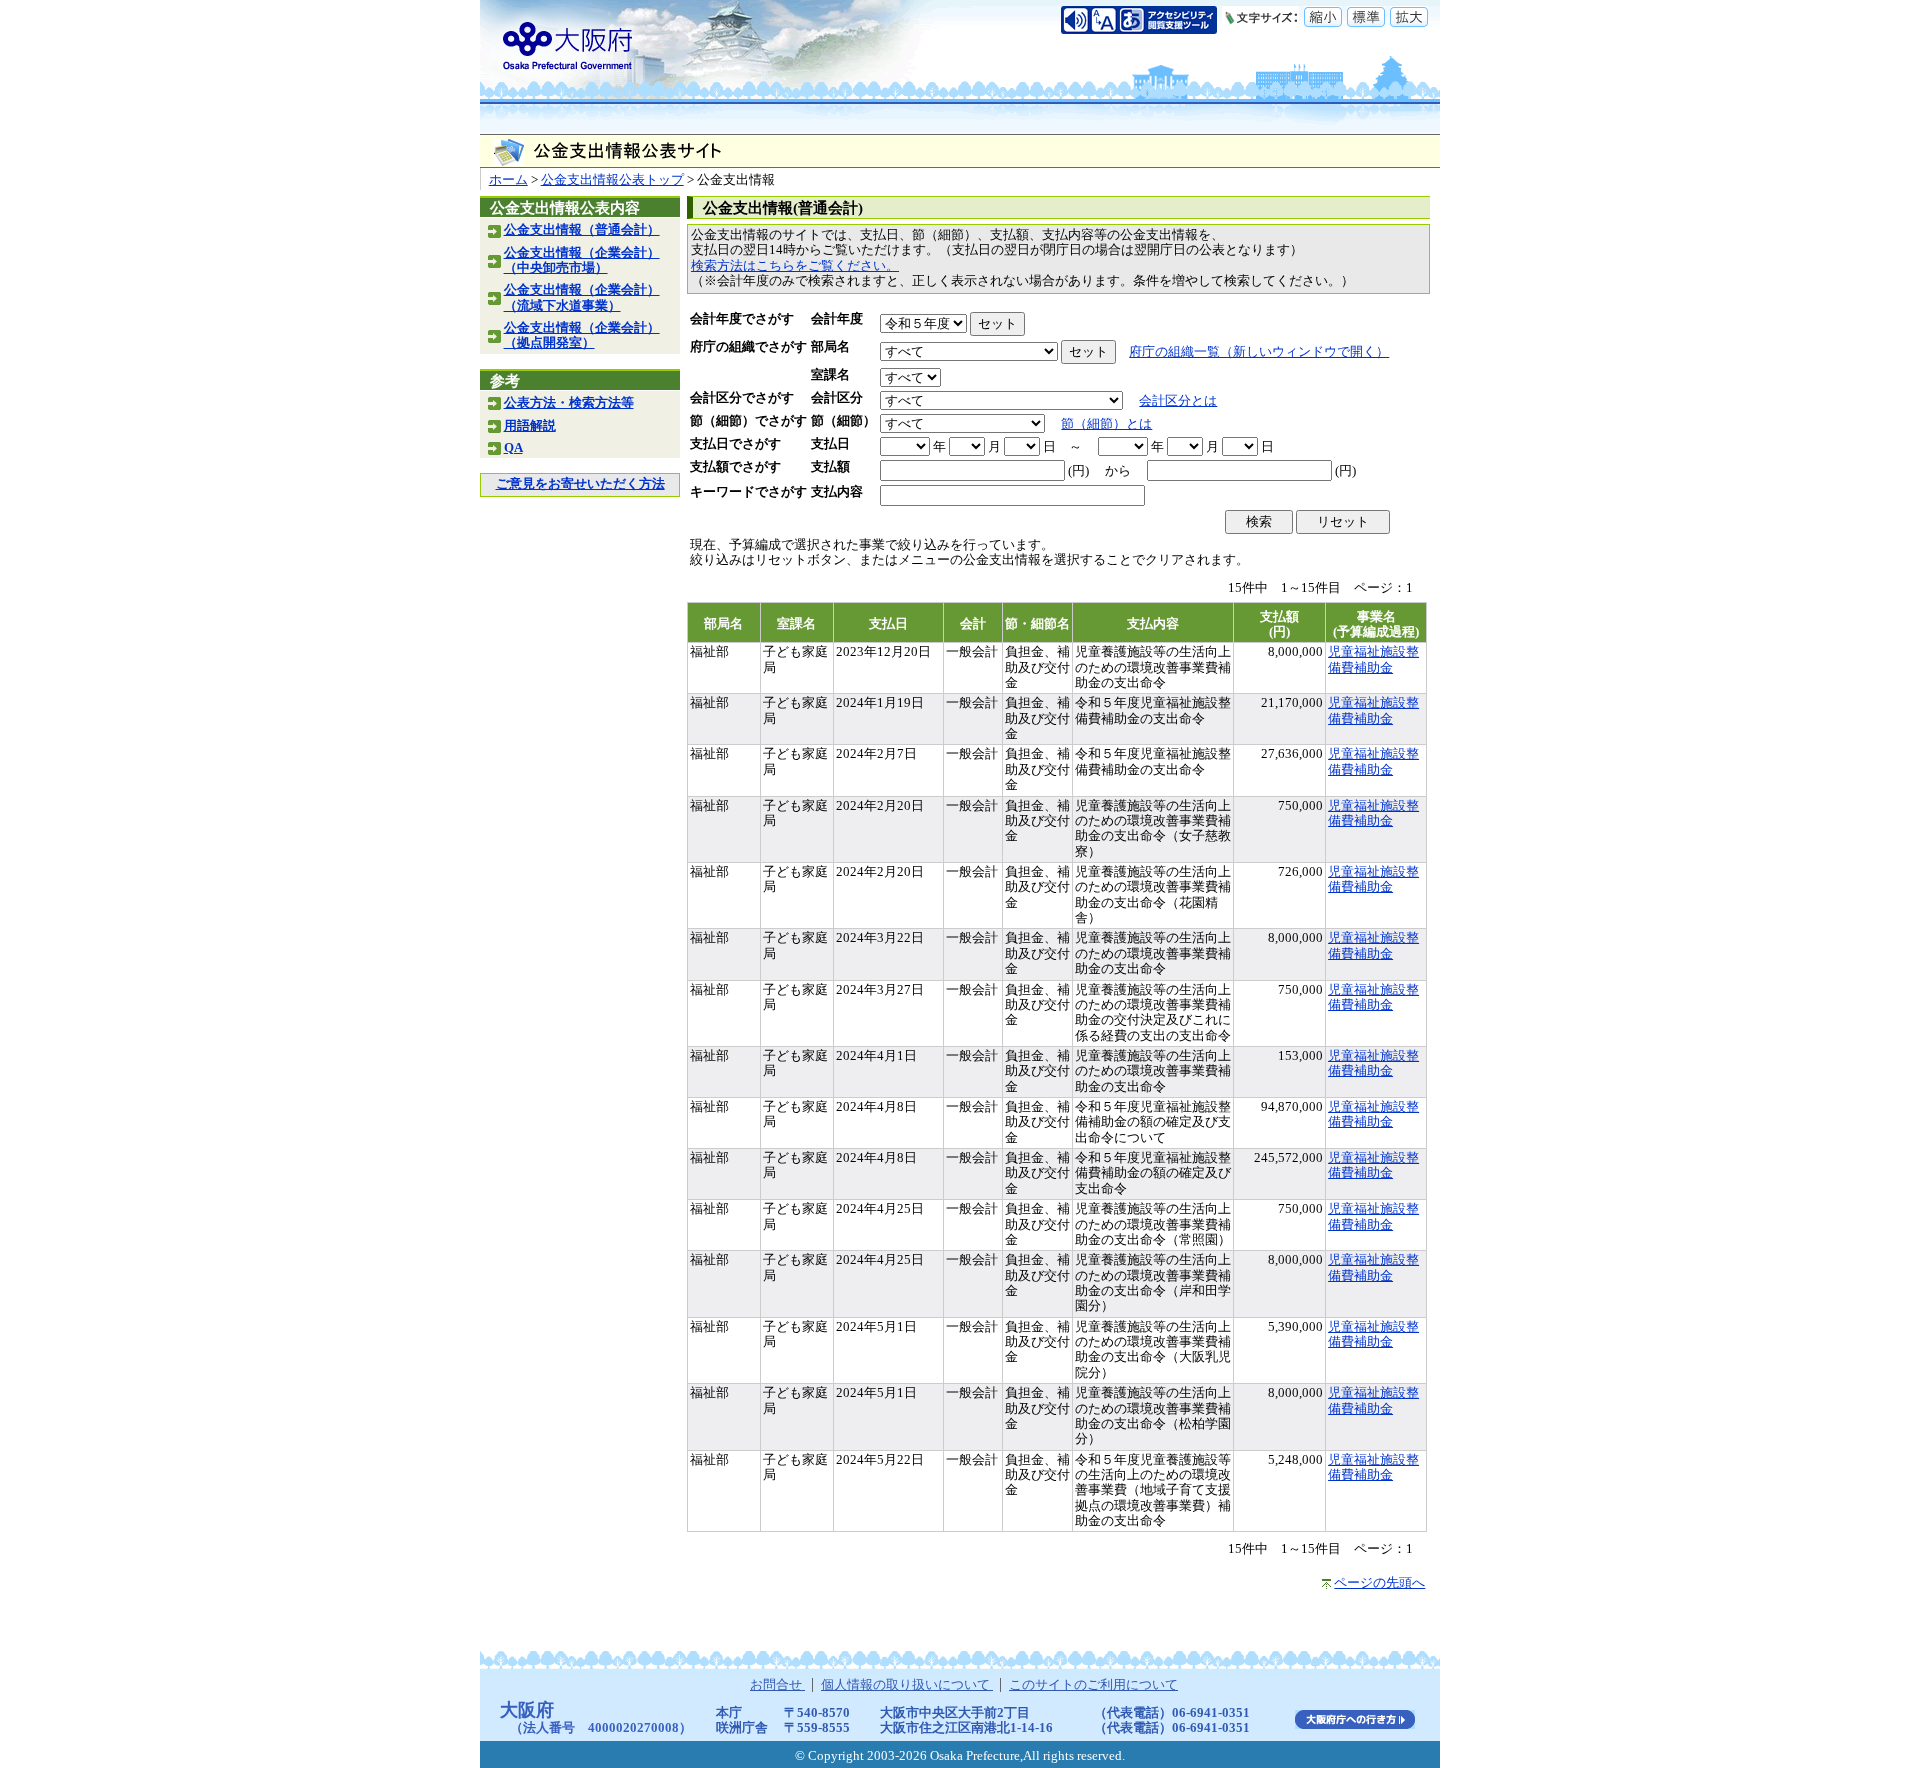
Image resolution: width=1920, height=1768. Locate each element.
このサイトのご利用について (1093, 1685)
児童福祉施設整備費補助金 (1373, 659)
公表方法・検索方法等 (569, 403)
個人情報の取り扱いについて (907, 1685)
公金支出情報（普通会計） (582, 230)
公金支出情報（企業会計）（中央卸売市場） (582, 260)
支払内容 (837, 492)
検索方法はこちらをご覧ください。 (795, 266)
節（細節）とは (1106, 424)
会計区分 (837, 398)
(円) (1078, 471)
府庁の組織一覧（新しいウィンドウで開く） (1259, 352)
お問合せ (777, 1685)
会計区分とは (1178, 401)
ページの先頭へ (1379, 1583)
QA (513, 448)
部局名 (830, 347)
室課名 (830, 375)
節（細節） (843, 421)
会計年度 (837, 319)
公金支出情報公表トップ (612, 180)
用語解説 (530, 426)
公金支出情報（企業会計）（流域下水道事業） (582, 297)
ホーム (508, 180)
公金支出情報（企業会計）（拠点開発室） (582, 335)
